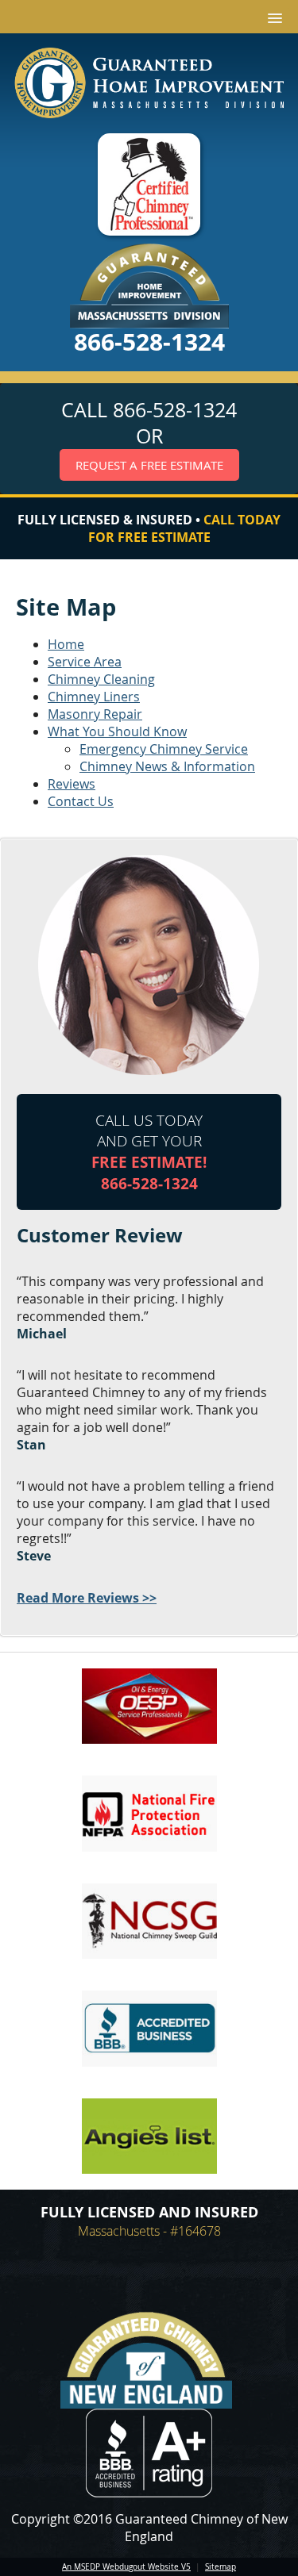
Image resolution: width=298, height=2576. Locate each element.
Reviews (72, 784)
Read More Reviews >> (87, 1598)
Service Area (85, 662)
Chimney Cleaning (101, 679)
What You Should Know (117, 731)
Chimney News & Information (167, 766)
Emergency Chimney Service (164, 749)
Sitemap (221, 2567)
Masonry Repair (95, 714)
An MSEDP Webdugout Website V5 (126, 2567)
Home (66, 644)
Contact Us (81, 801)
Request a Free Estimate (149, 465)
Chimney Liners (94, 697)
